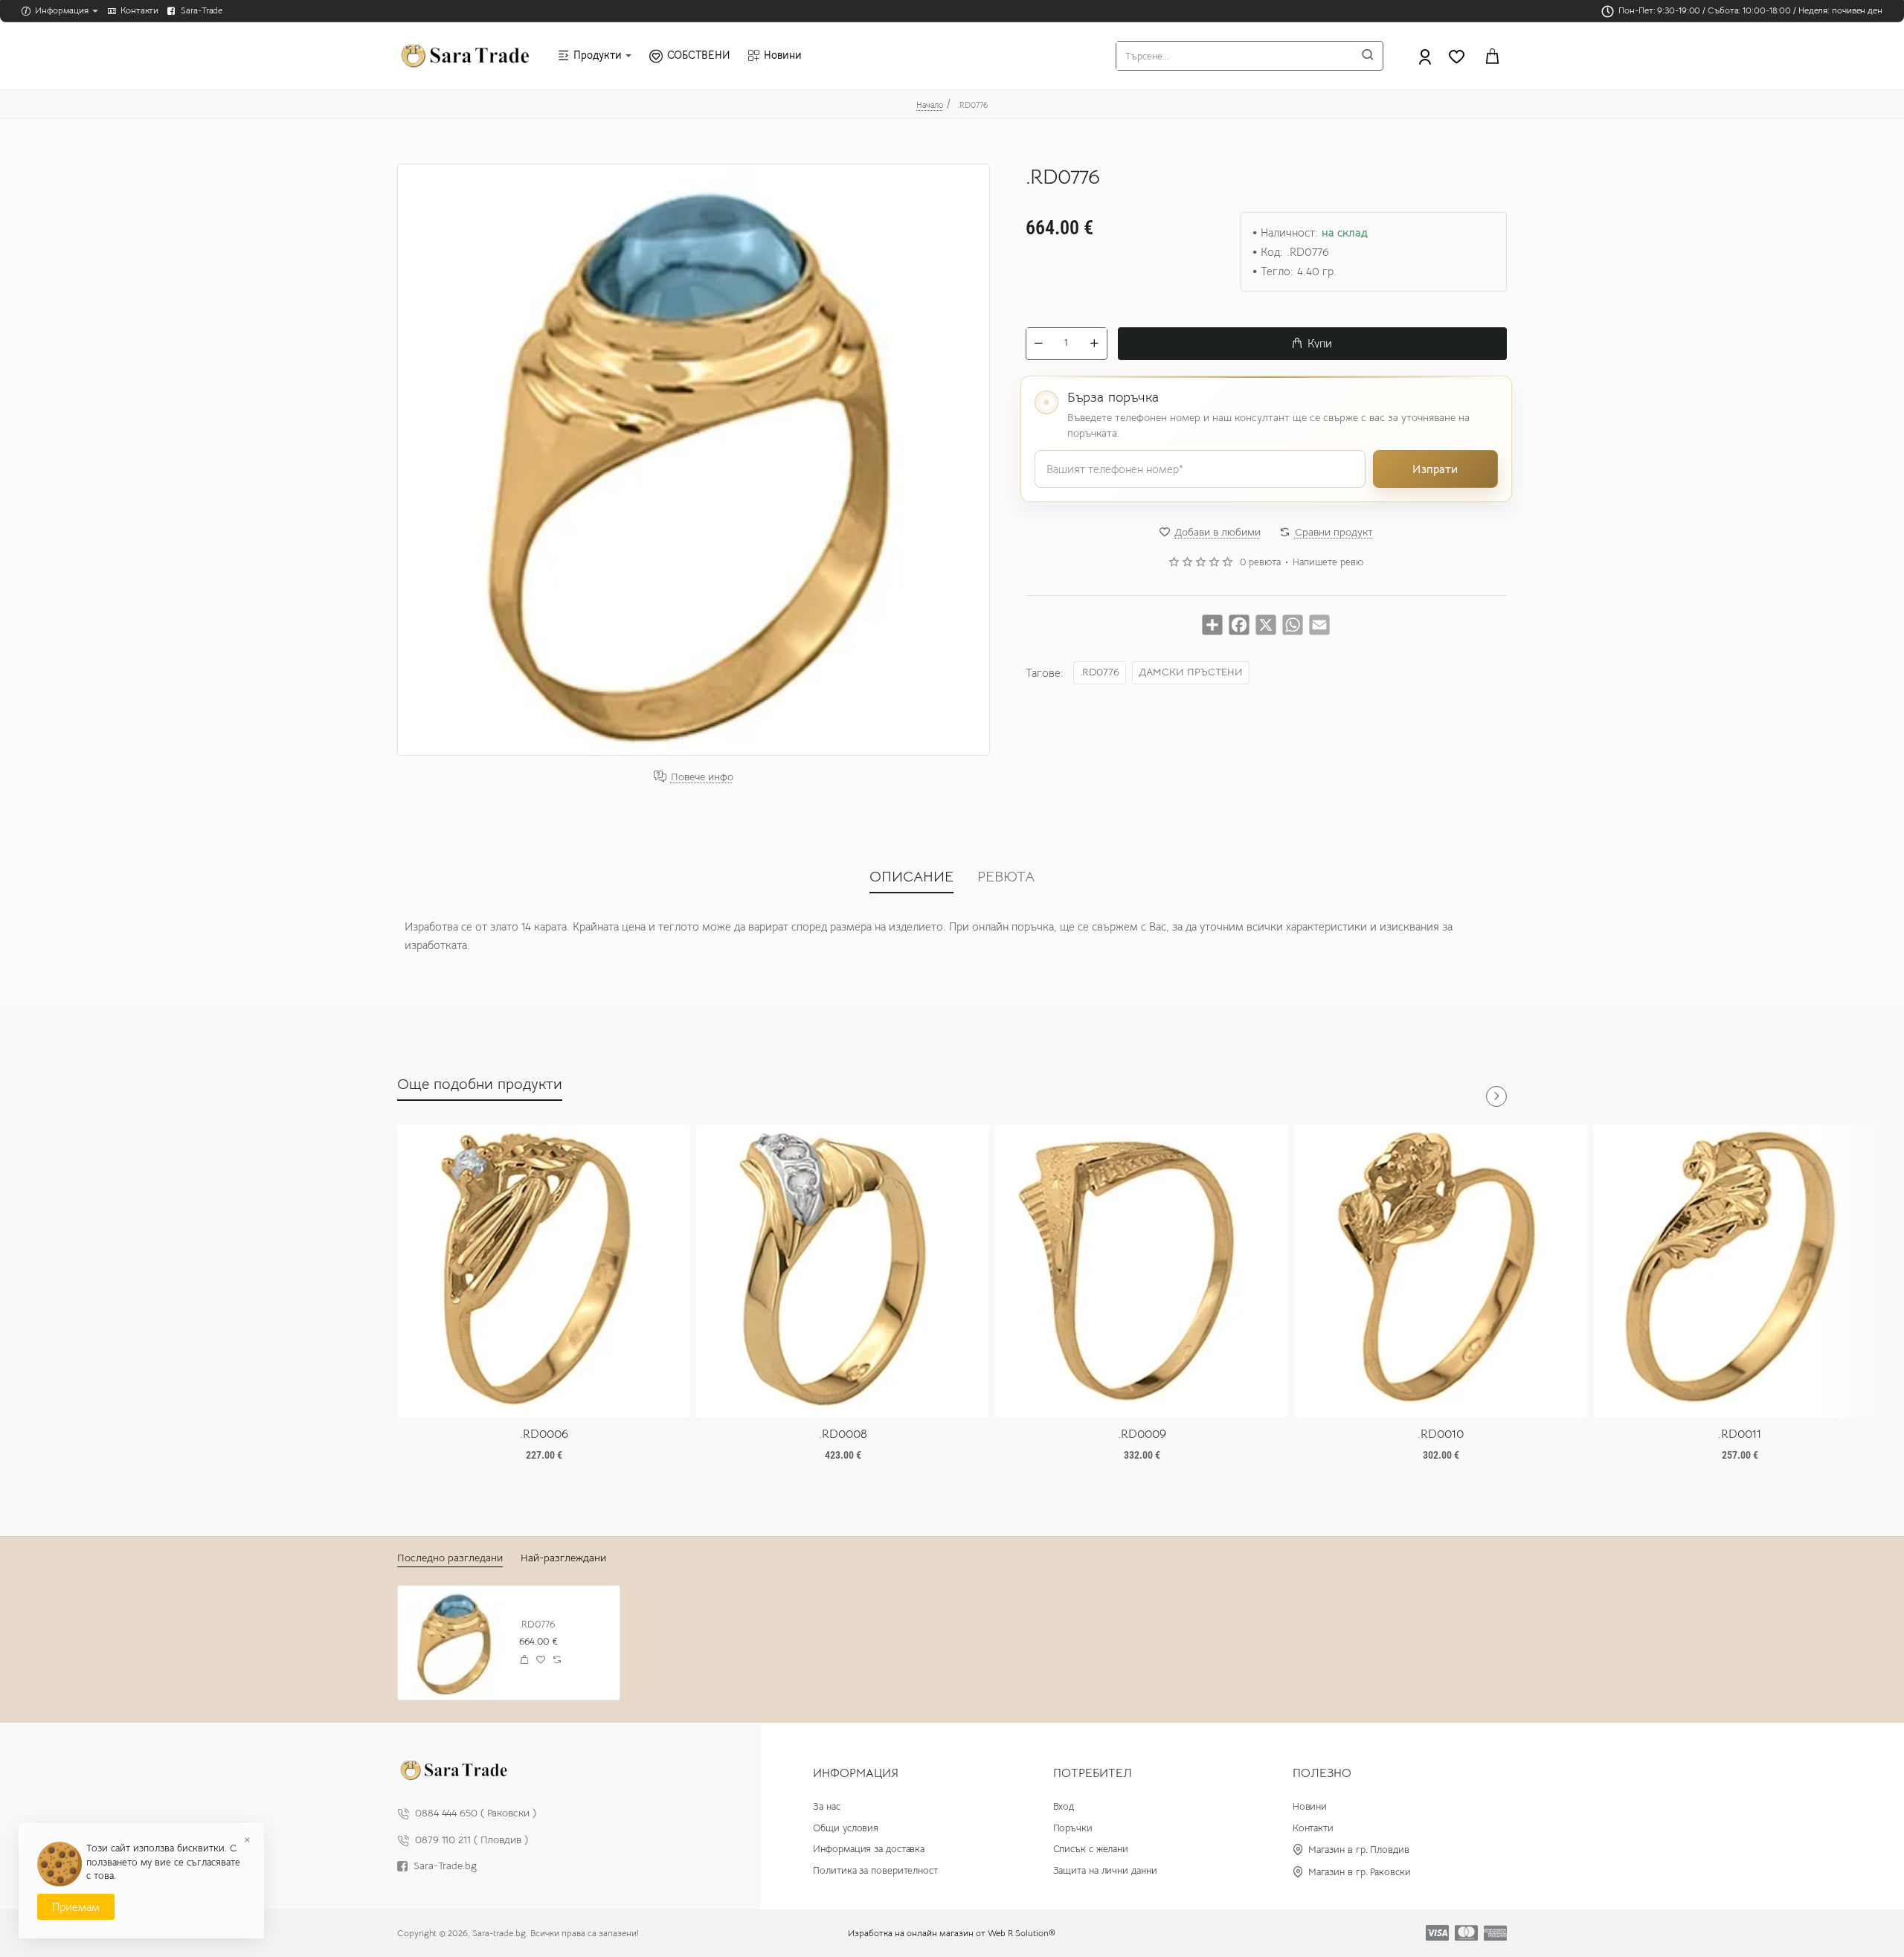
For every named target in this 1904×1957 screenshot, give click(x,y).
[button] (1312, 343)
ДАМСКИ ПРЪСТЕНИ (1191, 671)
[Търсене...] (1368, 56)
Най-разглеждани (563, 1558)
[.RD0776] (455, 1643)
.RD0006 (544, 1434)
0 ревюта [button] (1260, 562)
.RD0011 (1740, 1434)
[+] (1094, 343)
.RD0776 (1100, 671)
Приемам (76, 1907)
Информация (856, 1773)
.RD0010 (1441, 1434)
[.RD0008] (843, 1271)
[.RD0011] (1740, 1271)
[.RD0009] (1142, 1271)
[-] (1039, 343)
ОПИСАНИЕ (911, 877)
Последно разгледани (450, 1558)
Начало (930, 105)
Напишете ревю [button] (1328, 562)
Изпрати (1435, 468)
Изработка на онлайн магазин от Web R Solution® (952, 1933)
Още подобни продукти (480, 1084)
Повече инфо (702, 777)
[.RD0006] (544, 1271)
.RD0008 (843, 1434)
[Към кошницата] (1492, 56)
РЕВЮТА (1006, 877)
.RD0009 (1142, 1434)
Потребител (1093, 1773)
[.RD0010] (1441, 1271)
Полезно (1322, 1773)
